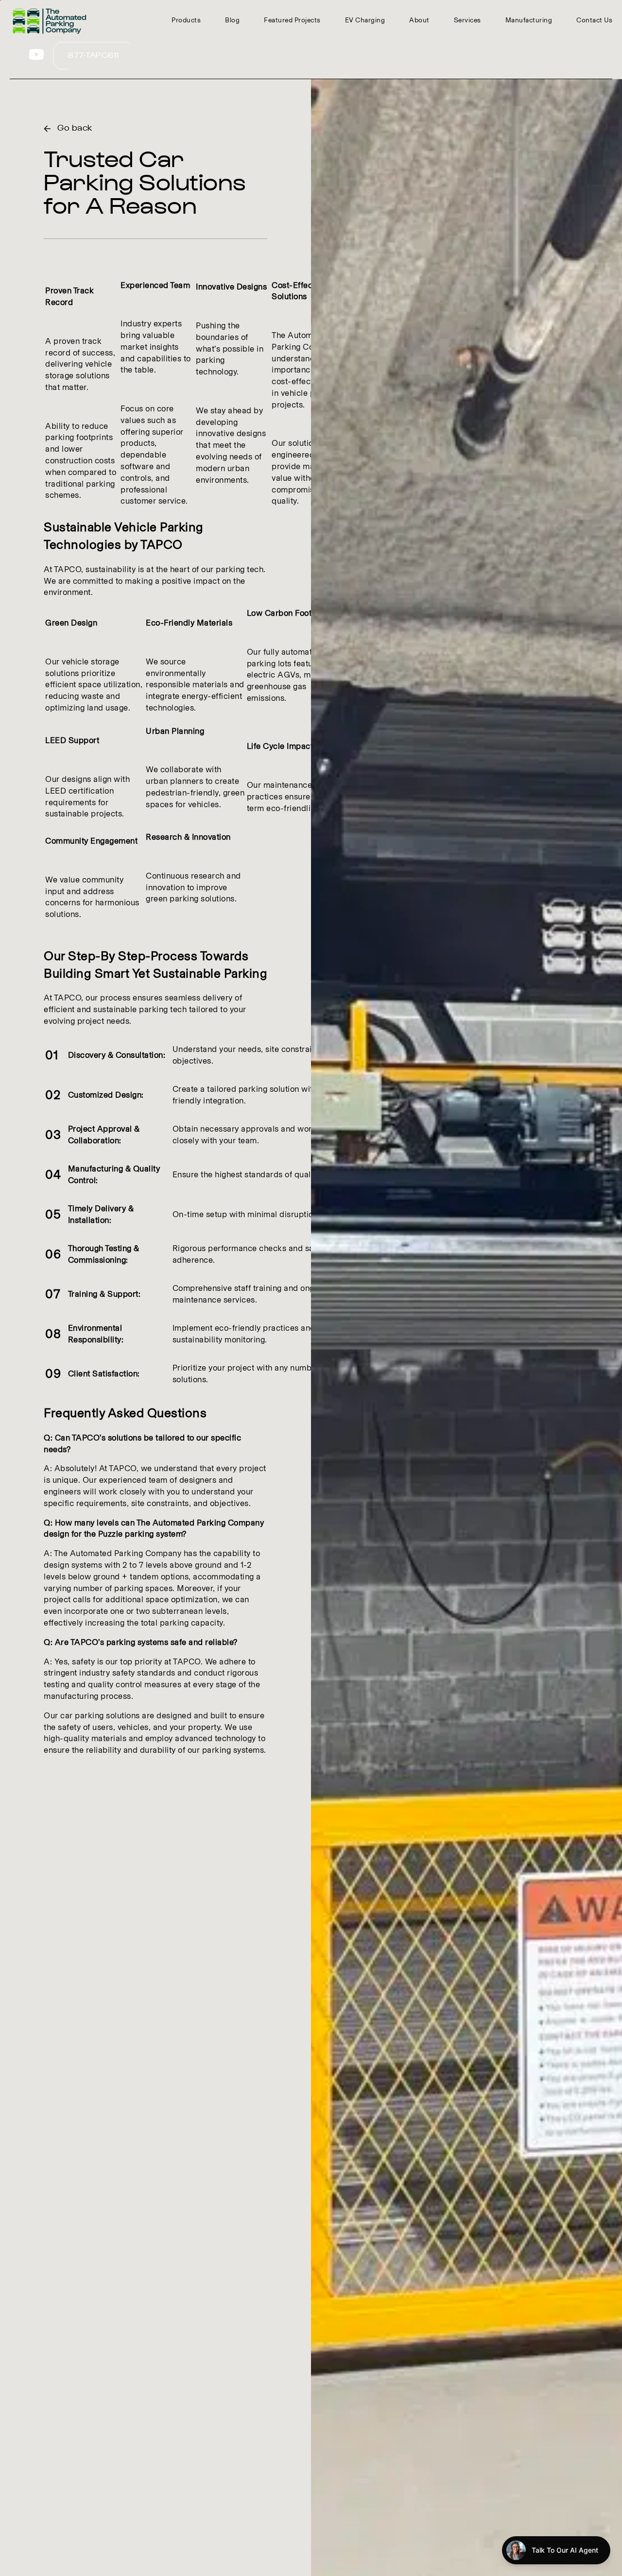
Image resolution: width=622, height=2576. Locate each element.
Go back (75, 128)
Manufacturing (529, 20)
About (419, 20)
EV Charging (365, 20)
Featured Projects (292, 20)
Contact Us (594, 20)
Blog (232, 20)
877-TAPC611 (94, 56)
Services (467, 20)
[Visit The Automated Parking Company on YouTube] (36, 59)
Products (186, 20)
